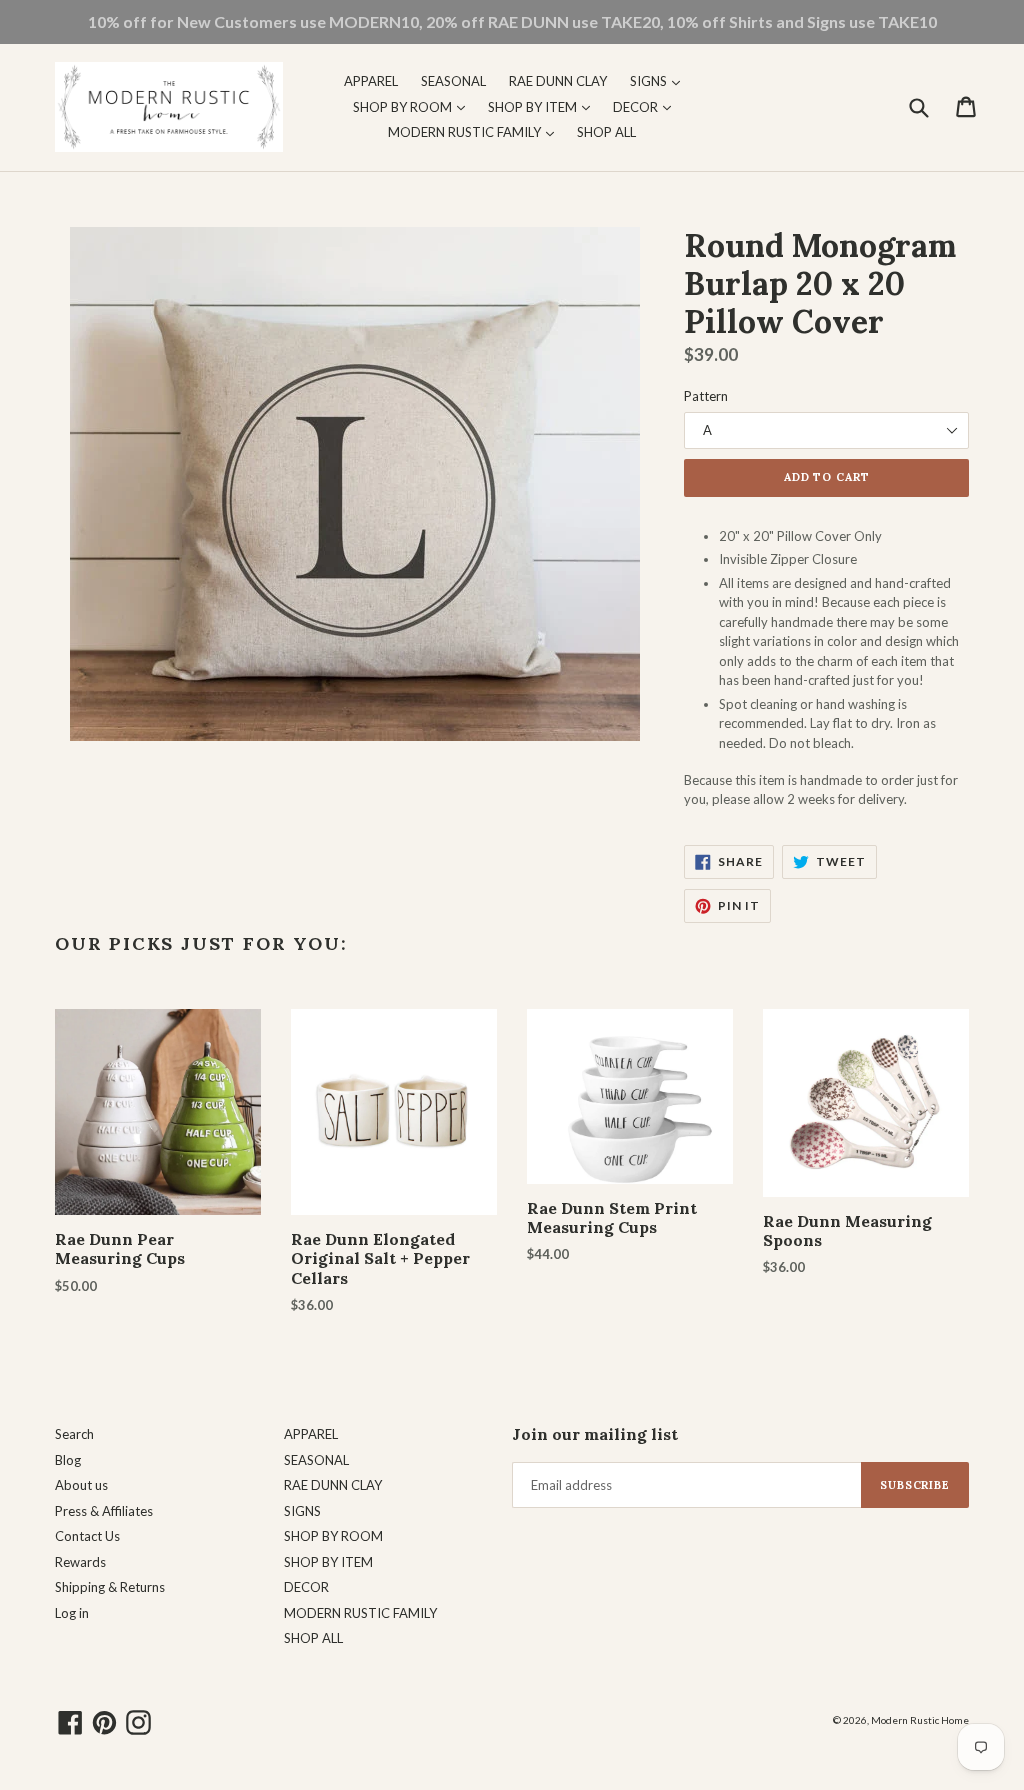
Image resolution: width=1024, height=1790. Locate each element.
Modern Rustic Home (920, 1720)
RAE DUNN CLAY (558, 81)
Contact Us (87, 1536)
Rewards (80, 1562)
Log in (72, 1613)
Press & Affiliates (104, 1511)
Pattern (706, 396)
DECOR (647, 106)
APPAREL (371, 81)
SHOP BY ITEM (544, 106)
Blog (68, 1460)
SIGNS (660, 80)
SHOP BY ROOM (414, 106)
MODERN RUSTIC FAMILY (476, 131)
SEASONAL (453, 81)
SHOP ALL (606, 132)
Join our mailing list (595, 1434)
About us (81, 1485)
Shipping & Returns (110, 1587)
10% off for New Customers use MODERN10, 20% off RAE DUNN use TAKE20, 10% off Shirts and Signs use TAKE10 (512, 21)
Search (74, 1434)
